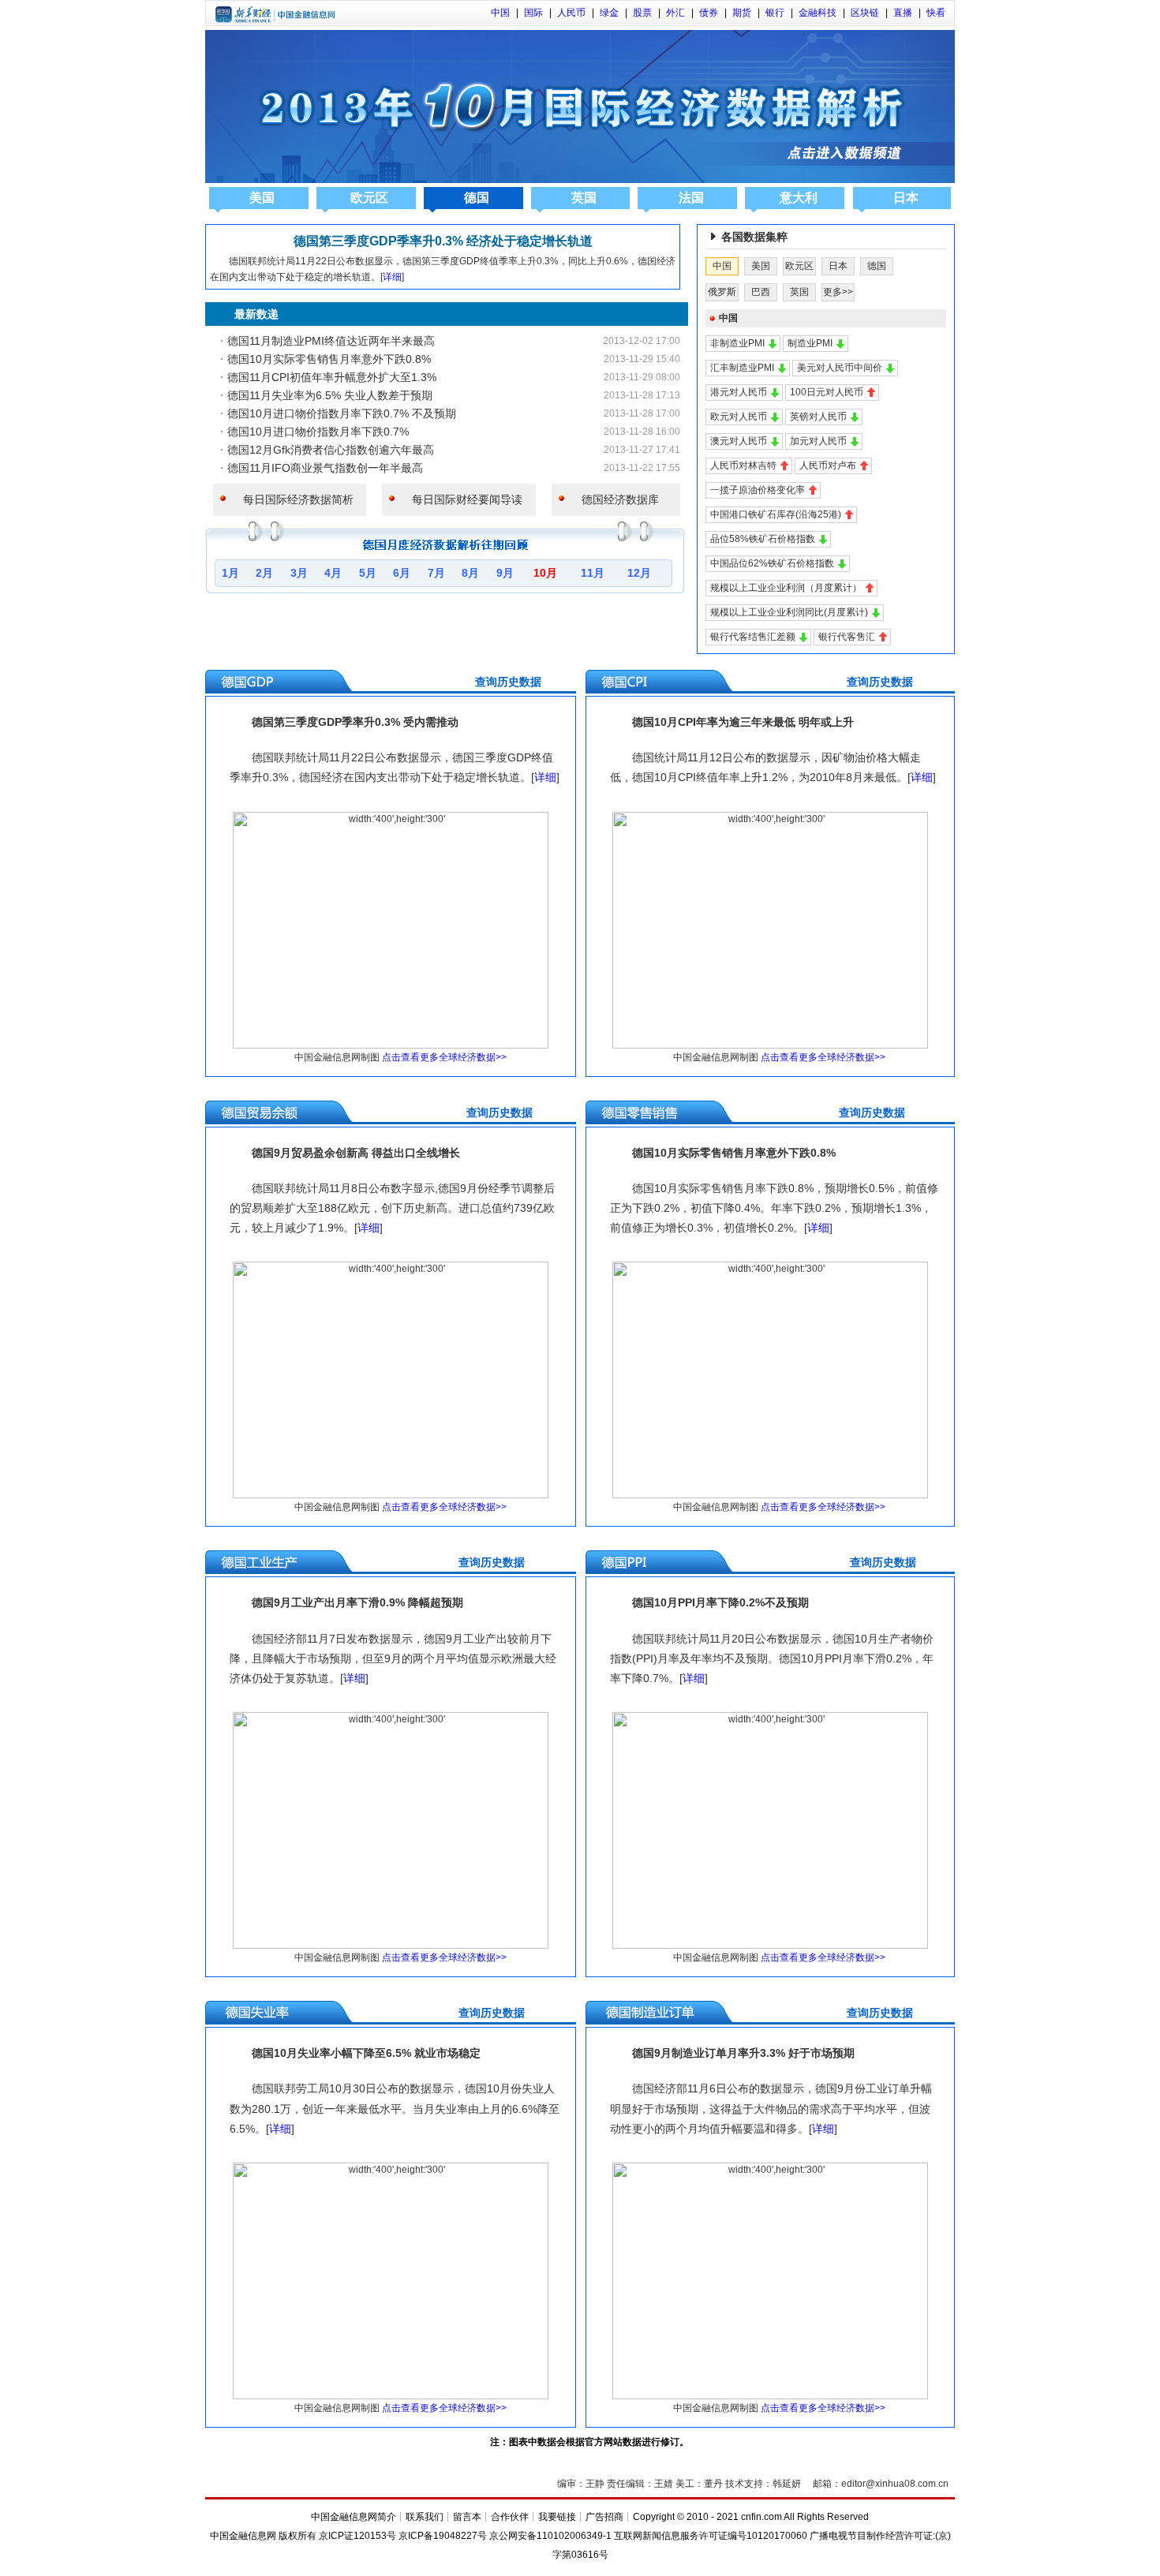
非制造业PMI (737, 343)
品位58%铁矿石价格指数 (763, 539)
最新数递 (245, 314)
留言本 (467, 2517)
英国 (584, 198)
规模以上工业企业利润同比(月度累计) (789, 612)
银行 (775, 13)
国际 (533, 13)
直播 (903, 13)
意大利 (799, 198)
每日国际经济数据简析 (293, 499)
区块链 (865, 13)
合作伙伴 (510, 2517)
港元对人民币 (739, 392)
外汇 (675, 13)
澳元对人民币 (739, 441)
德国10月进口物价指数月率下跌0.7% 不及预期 (342, 413)
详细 (392, 277)
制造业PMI (810, 343)
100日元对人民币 (827, 392)
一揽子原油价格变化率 (758, 490)
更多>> (838, 292)
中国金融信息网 (243, 2536)
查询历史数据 (381, 682)
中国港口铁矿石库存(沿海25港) (776, 514)
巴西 (761, 292)
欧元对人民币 (739, 417)
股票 (642, 13)
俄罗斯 (722, 292)
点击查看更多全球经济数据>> (444, 1057)
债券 (709, 13)
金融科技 (818, 13)
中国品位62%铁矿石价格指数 (772, 563)
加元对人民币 (818, 441)
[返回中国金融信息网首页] (275, 20)
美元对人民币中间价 (840, 368)
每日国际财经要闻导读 (462, 499)
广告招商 (604, 2517)
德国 (477, 198)
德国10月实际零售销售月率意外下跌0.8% (329, 359)
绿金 (609, 13)
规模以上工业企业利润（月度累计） (786, 588)
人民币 (571, 13)
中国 (500, 13)
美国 (262, 198)
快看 (936, 13)
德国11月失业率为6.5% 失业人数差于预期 (330, 395)
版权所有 (297, 2536)
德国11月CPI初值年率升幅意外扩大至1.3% (332, 377)
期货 (742, 13)
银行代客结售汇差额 (753, 637)
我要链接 (557, 2517)
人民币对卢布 (828, 465)
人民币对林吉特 (743, 465)
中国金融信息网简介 (354, 2517)
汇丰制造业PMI (742, 368)
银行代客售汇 (847, 637)
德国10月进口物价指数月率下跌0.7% (318, 432)
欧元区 (369, 198)
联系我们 (425, 2517)
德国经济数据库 (615, 499)
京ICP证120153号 (357, 2536)
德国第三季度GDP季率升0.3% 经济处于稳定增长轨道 (443, 241)
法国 (691, 198)
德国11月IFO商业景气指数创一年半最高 (325, 468)
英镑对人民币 (818, 417)
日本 (906, 198)
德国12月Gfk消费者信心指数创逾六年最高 (331, 450)
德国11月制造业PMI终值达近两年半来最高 (331, 341)
